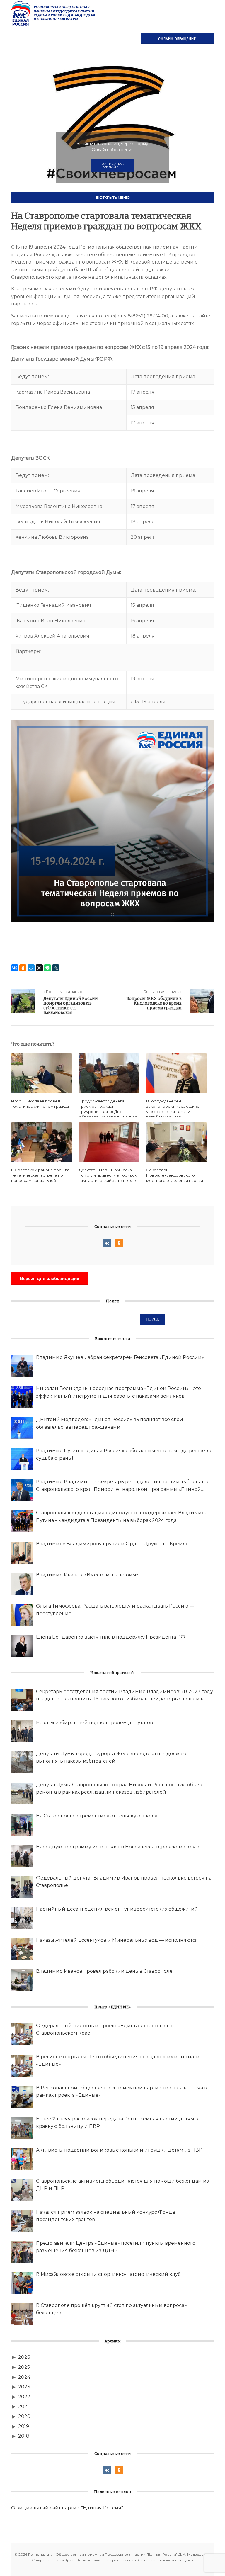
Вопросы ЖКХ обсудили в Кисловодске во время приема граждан (154, 1003)
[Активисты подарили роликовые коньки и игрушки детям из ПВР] (22, 2159)
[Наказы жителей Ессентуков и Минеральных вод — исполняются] (22, 1949)
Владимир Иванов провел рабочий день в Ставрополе (104, 1971)
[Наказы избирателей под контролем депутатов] (22, 1731)
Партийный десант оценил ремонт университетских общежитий (117, 1909)
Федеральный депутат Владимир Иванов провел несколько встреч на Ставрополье (124, 1882)
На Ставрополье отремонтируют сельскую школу (97, 1816)
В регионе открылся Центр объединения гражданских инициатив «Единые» (119, 2061)
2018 (24, 2436)
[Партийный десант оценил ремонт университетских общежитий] (22, 1918)
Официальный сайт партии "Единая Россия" (67, 2508)
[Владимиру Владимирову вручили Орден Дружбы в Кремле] (22, 1553)
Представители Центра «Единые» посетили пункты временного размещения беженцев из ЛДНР (116, 2247)
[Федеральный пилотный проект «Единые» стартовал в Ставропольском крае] (22, 2034)
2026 (24, 2357)
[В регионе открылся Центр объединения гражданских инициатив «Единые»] (22, 2066)
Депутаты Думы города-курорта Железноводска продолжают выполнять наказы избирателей (112, 1757)
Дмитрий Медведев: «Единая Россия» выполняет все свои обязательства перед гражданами (110, 1423)
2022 (24, 2397)
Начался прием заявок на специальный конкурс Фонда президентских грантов (105, 2216)
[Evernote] (47, 968)
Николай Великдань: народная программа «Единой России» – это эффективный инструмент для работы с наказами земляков (119, 1392)
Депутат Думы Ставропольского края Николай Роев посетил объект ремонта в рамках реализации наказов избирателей (120, 1789)
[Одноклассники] (23, 968)
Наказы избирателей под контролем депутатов (94, 1723)
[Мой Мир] (31, 968)
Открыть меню (114, 197)
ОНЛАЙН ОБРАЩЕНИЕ (177, 39)
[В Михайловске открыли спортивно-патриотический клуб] (22, 2283)
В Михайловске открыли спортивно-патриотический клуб (108, 2274)
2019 (24, 2426)
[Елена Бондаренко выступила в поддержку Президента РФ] (22, 1646)
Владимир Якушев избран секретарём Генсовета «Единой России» (120, 1357)
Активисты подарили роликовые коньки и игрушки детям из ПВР (119, 2150)
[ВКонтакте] (15, 968)
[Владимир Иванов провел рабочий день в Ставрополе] (22, 1980)
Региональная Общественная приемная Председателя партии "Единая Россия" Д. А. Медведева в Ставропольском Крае (54, 13)
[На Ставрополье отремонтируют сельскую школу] (22, 1825)
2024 (24, 2377)
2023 (24, 2387)
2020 (24, 2416)
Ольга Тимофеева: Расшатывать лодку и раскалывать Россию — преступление (115, 1610)
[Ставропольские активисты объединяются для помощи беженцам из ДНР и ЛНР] (22, 2190)
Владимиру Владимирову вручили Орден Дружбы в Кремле (112, 1544)
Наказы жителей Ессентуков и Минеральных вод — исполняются (117, 1940)
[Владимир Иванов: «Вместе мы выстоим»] (22, 1584)
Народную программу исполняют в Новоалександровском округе (118, 1847)
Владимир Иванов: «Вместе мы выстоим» (87, 1575)
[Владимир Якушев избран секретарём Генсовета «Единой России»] (22, 1366)
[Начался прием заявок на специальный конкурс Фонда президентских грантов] (22, 2221)
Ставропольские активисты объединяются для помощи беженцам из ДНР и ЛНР (122, 2185)
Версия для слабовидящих (50, 1278)
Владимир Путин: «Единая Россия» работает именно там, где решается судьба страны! (124, 1454)
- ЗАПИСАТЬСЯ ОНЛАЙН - (112, 165)
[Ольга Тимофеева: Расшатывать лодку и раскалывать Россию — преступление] (22, 1615)
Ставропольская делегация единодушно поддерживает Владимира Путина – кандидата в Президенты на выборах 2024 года (122, 1516)
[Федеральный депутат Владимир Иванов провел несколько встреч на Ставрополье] (22, 1887)
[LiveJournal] (56, 968)
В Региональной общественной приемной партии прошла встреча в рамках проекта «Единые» (122, 2092)
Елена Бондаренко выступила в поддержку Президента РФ (111, 1637)
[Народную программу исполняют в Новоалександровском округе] (22, 1856)
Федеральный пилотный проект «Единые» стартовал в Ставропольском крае (104, 2029)
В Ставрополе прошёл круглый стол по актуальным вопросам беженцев (112, 2309)
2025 (24, 2367)
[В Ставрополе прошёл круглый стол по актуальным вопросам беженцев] (22, 2314)
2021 (24, 2406)
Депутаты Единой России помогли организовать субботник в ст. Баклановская (71, 1006)
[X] (39, 968)
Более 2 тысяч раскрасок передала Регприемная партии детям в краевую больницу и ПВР (117, 2123)
